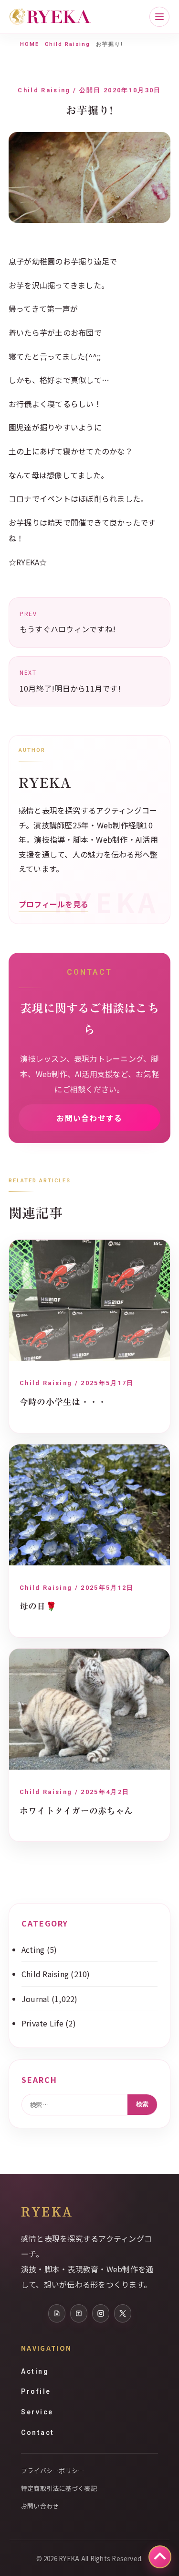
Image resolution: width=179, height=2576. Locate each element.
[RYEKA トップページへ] (50, 17)
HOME (30, 44)
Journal (36, 1999)
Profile (36, 2391)
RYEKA (47, 2211)
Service (37, 2412)
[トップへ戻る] (160, 2557)
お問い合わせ (40, 2506)
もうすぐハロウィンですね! (68, 622)
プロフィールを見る (53, 904)
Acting (33, 1949)
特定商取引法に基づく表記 (59, 2488)
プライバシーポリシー (53, 2471)
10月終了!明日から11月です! (70, 681)
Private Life (42, 2023)
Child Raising (68, 44)
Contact (38, 2433)
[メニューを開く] (159, 17)
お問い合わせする (89, 1118)
